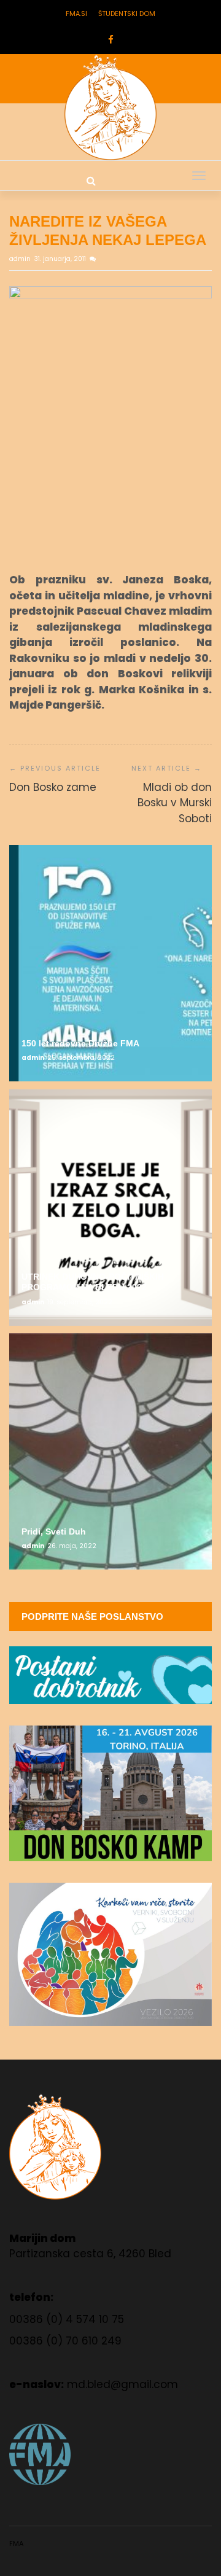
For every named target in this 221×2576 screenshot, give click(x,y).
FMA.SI (76, 14)
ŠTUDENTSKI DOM (127, 14)
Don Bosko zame (53, 787)
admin (21, 259)
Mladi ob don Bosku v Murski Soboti (175, 803)
